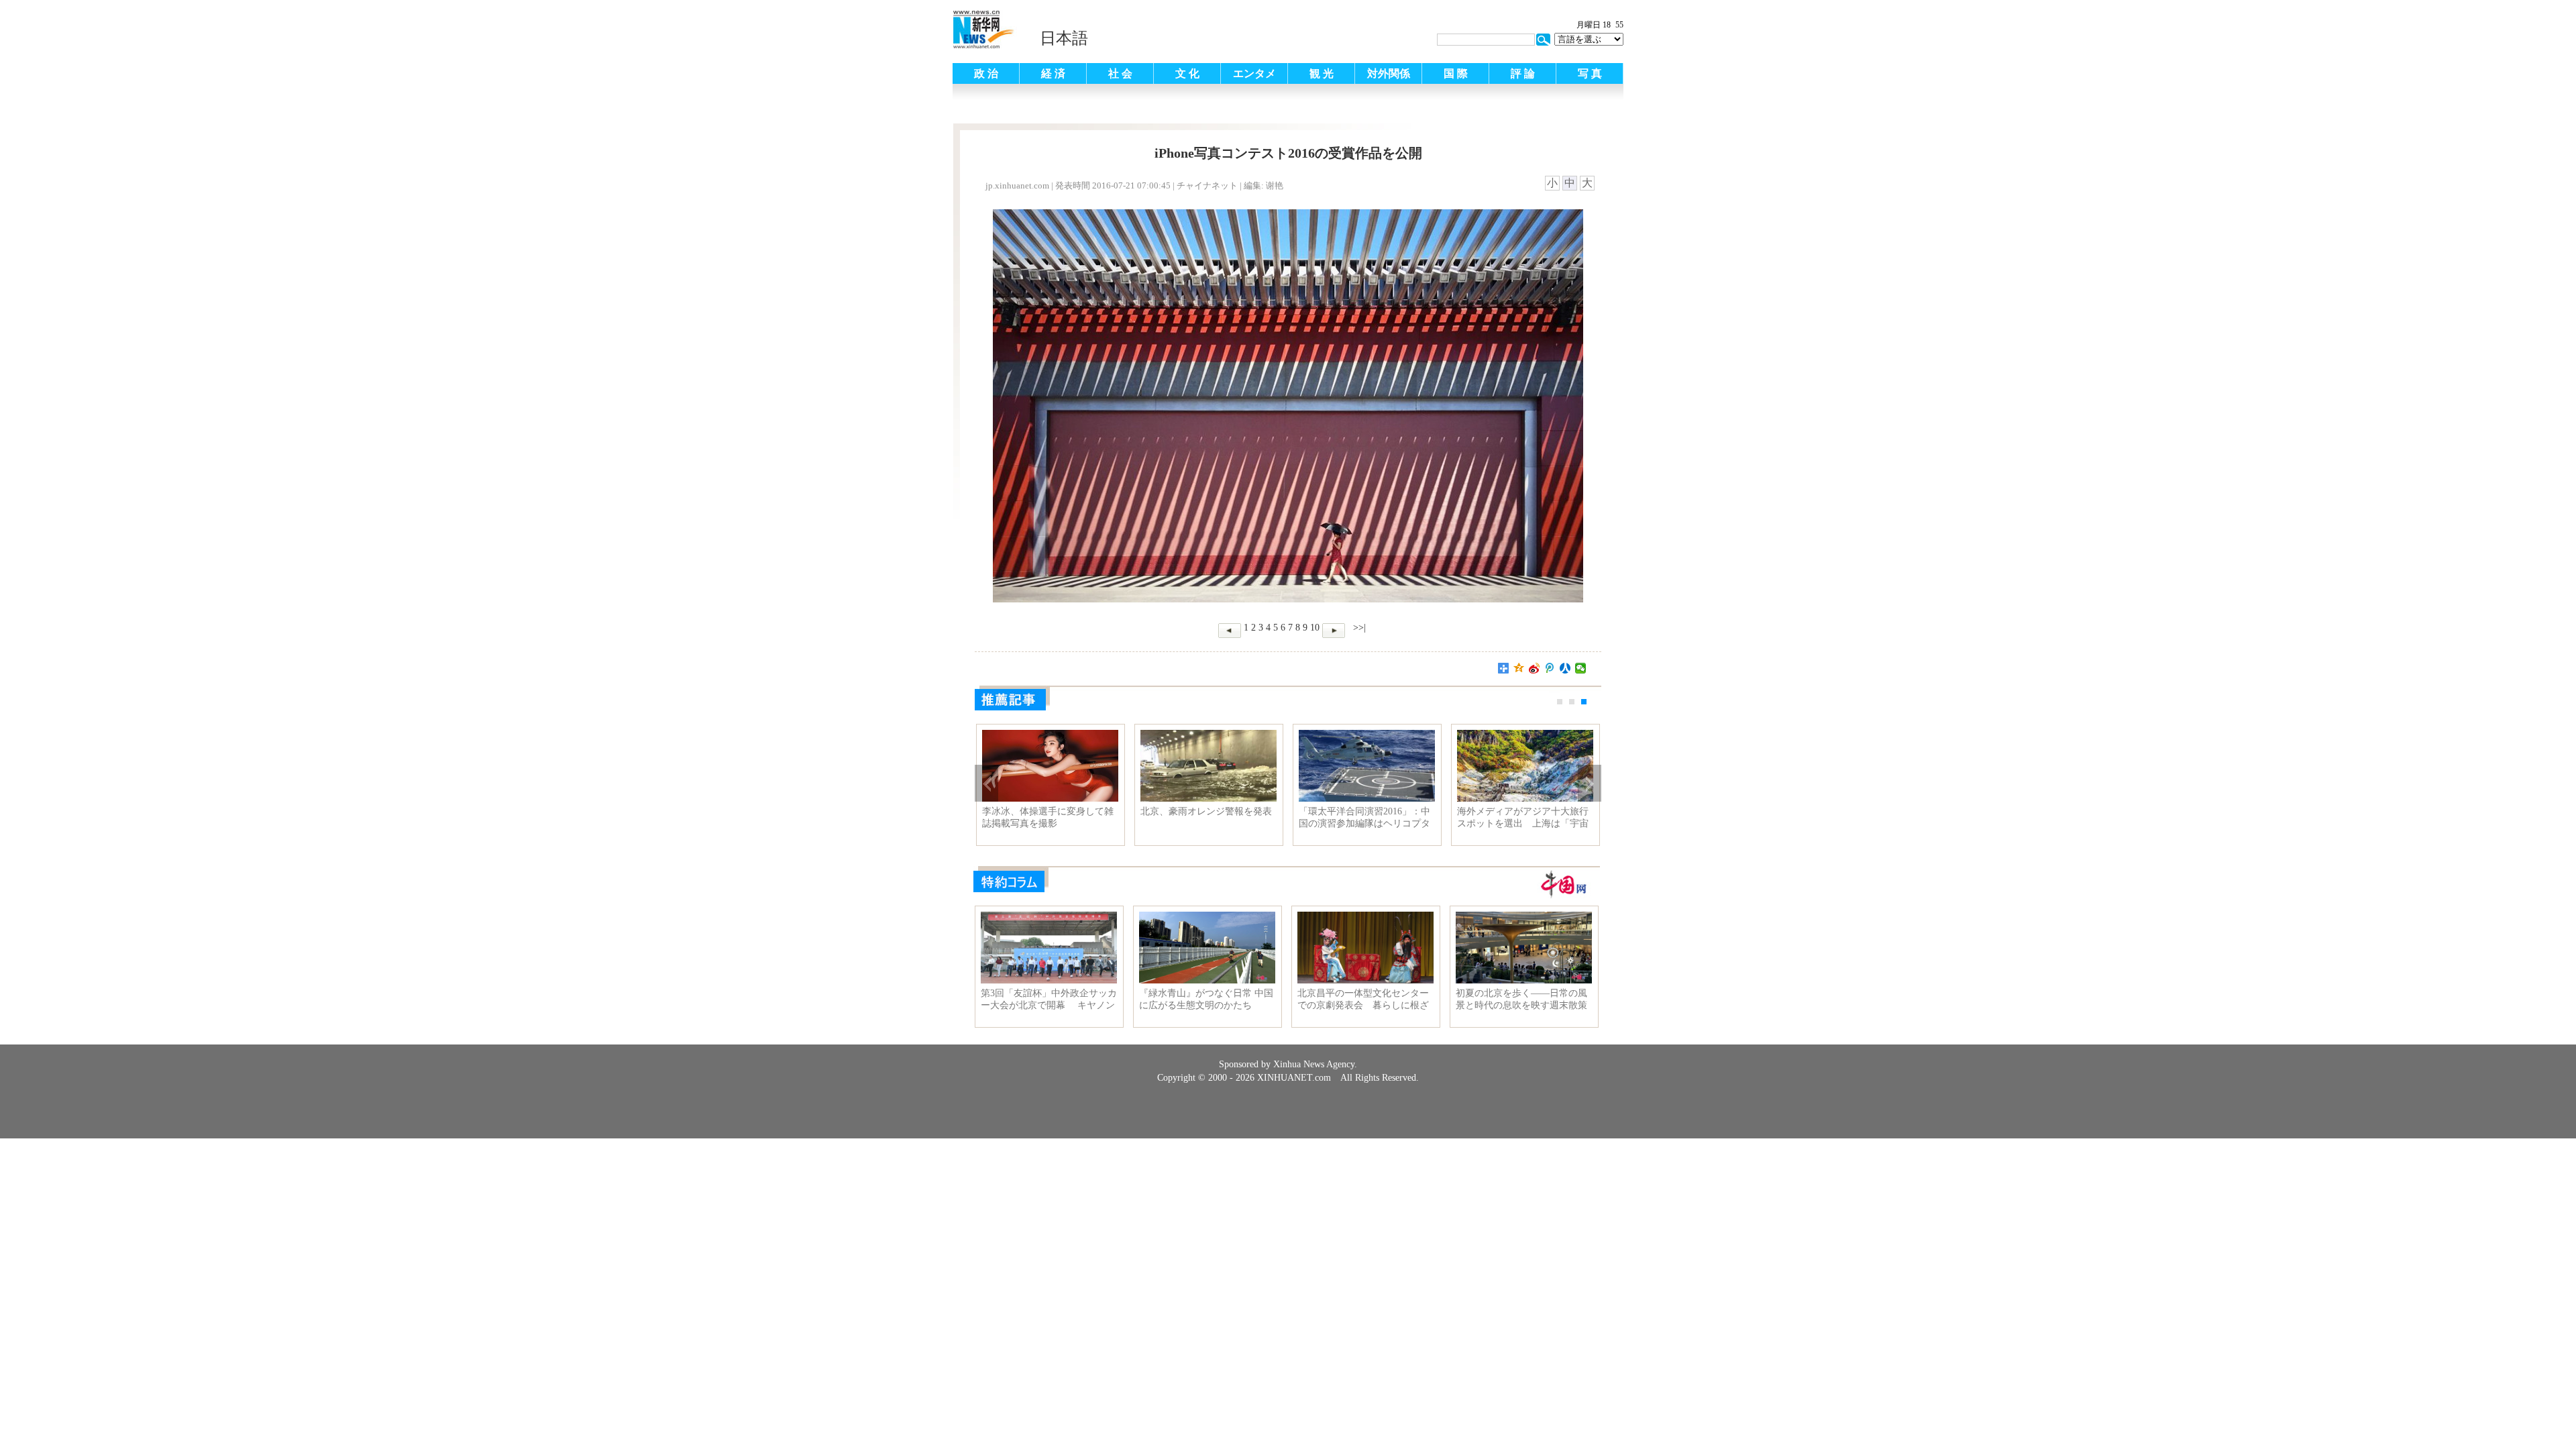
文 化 (1187, 73)
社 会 (1120, 73)
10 (1315, 628)
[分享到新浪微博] (1535, 668)
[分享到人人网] (1565, 668)
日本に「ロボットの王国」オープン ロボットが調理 (1364, 817)
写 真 (1590, 73)
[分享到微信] (1581, 668)
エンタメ (1254, 73)
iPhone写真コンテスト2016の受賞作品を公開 (1522, 817)
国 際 (1456, 73)
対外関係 (1389, 73)
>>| (1358, 628)
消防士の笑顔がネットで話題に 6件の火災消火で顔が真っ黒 (1050, 817)
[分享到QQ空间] (1519, 668)
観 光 (1322, 73)
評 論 (1523, 73)
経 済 (1053, 73)
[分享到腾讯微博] (1550, 668)
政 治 (986, 73)
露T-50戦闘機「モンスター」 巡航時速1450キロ (1206, 817)
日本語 (1064, 38)
